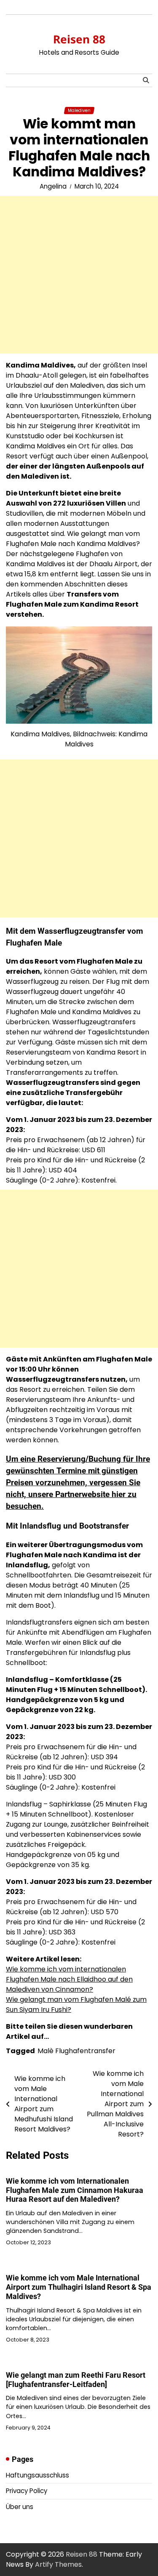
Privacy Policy (27, 2491)
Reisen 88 (79, 39)
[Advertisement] (79, 275)
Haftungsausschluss (37, 2475)
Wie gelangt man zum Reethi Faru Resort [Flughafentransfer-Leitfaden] (76, 2380)
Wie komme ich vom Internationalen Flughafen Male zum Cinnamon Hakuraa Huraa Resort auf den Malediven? (75, 2190)
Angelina (53, 186)
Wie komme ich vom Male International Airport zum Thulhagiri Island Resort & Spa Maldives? (79, 2287)
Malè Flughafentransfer (76, 2051)
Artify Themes (58, 2564)
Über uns (20, 2507)
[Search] (146, 80)
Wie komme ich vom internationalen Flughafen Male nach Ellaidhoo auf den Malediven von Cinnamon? (69, 1979)
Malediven (79, 111)
